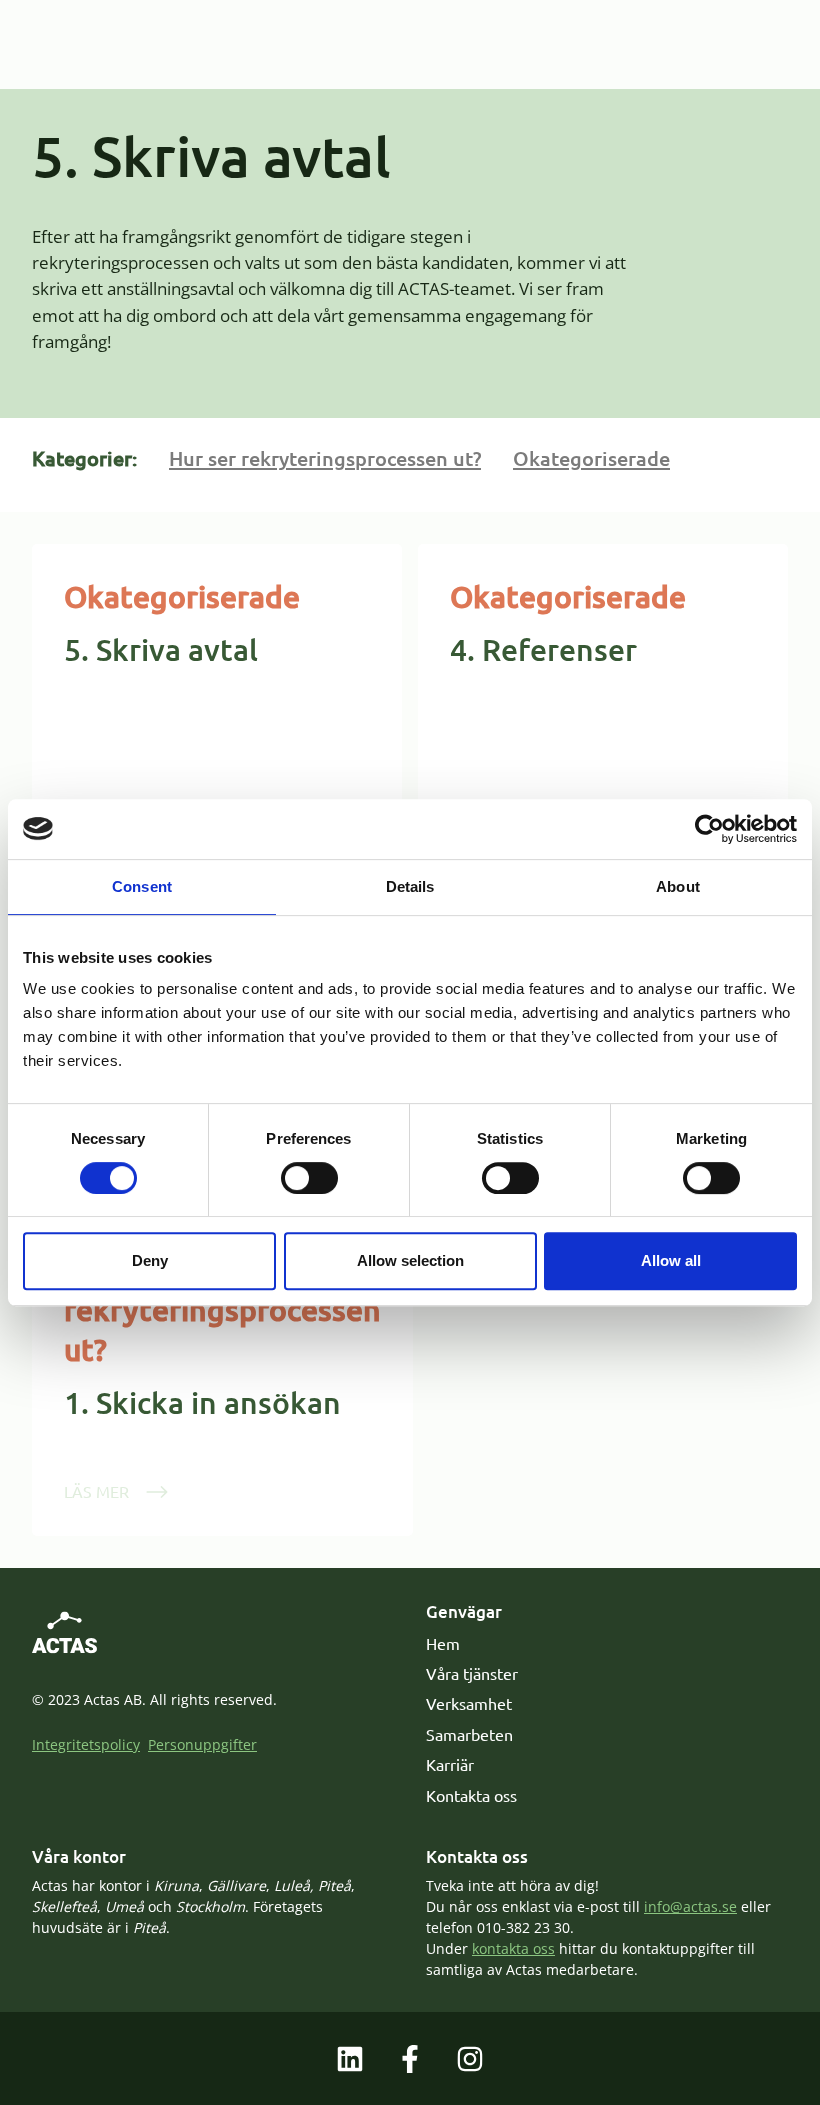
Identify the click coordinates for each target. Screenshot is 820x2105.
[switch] (309, 1178)
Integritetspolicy (86, 1744)
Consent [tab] (142, 886)
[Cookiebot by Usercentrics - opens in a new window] (709, 829)
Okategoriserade (591, 458)
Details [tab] (410, 886)
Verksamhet (469, 1703)
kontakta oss (513, 1948)
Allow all (671, 1260)
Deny (150, 1260)
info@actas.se (690, 1906)
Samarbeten (469, 1734)
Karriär (450, 1764)
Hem (443, 1643)
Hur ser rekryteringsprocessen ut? (325, 458)
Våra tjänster (472, 1673)
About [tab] (678, 886)
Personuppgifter (202, 1744)
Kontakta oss (471, 1795)
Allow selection (410, 1260)
